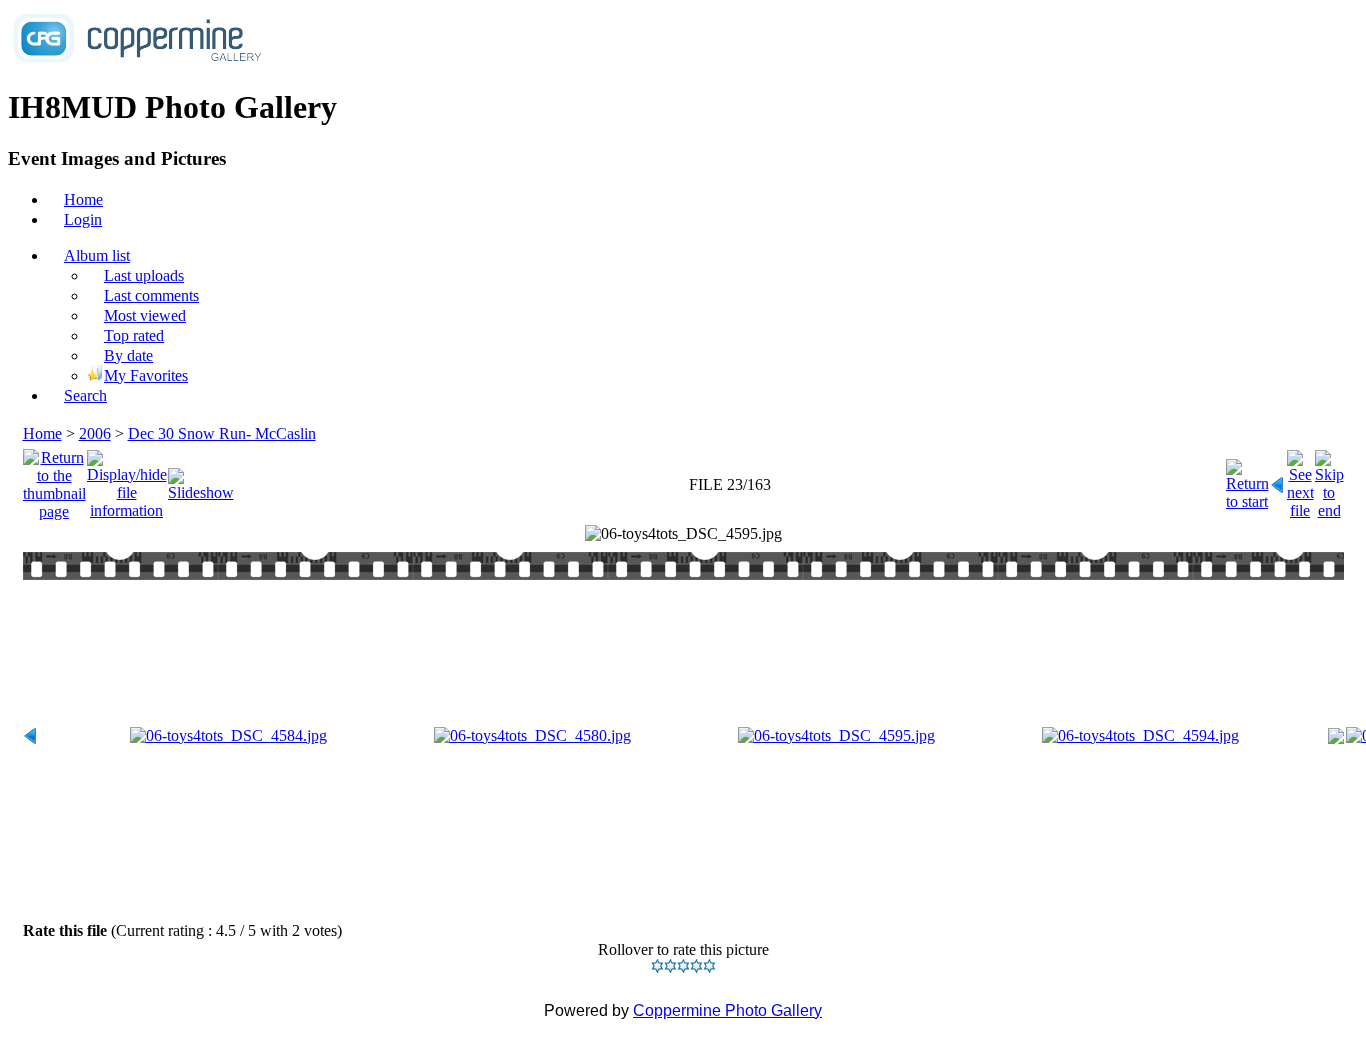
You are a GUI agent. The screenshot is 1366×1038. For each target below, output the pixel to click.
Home (42, 433)
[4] (696, 966)
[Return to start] (1247, 479)
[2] (670, 966)
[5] (709, 966)
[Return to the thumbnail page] (54, 479)
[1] (657, 966)
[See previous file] (1278, 479)
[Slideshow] (201, 479)
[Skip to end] (1329, 479)
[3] (683, 966)
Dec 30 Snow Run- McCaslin (222, 433)
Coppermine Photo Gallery (727, 1010)
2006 (95, 433)
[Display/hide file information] (127, 479)
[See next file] (1300, 479)
